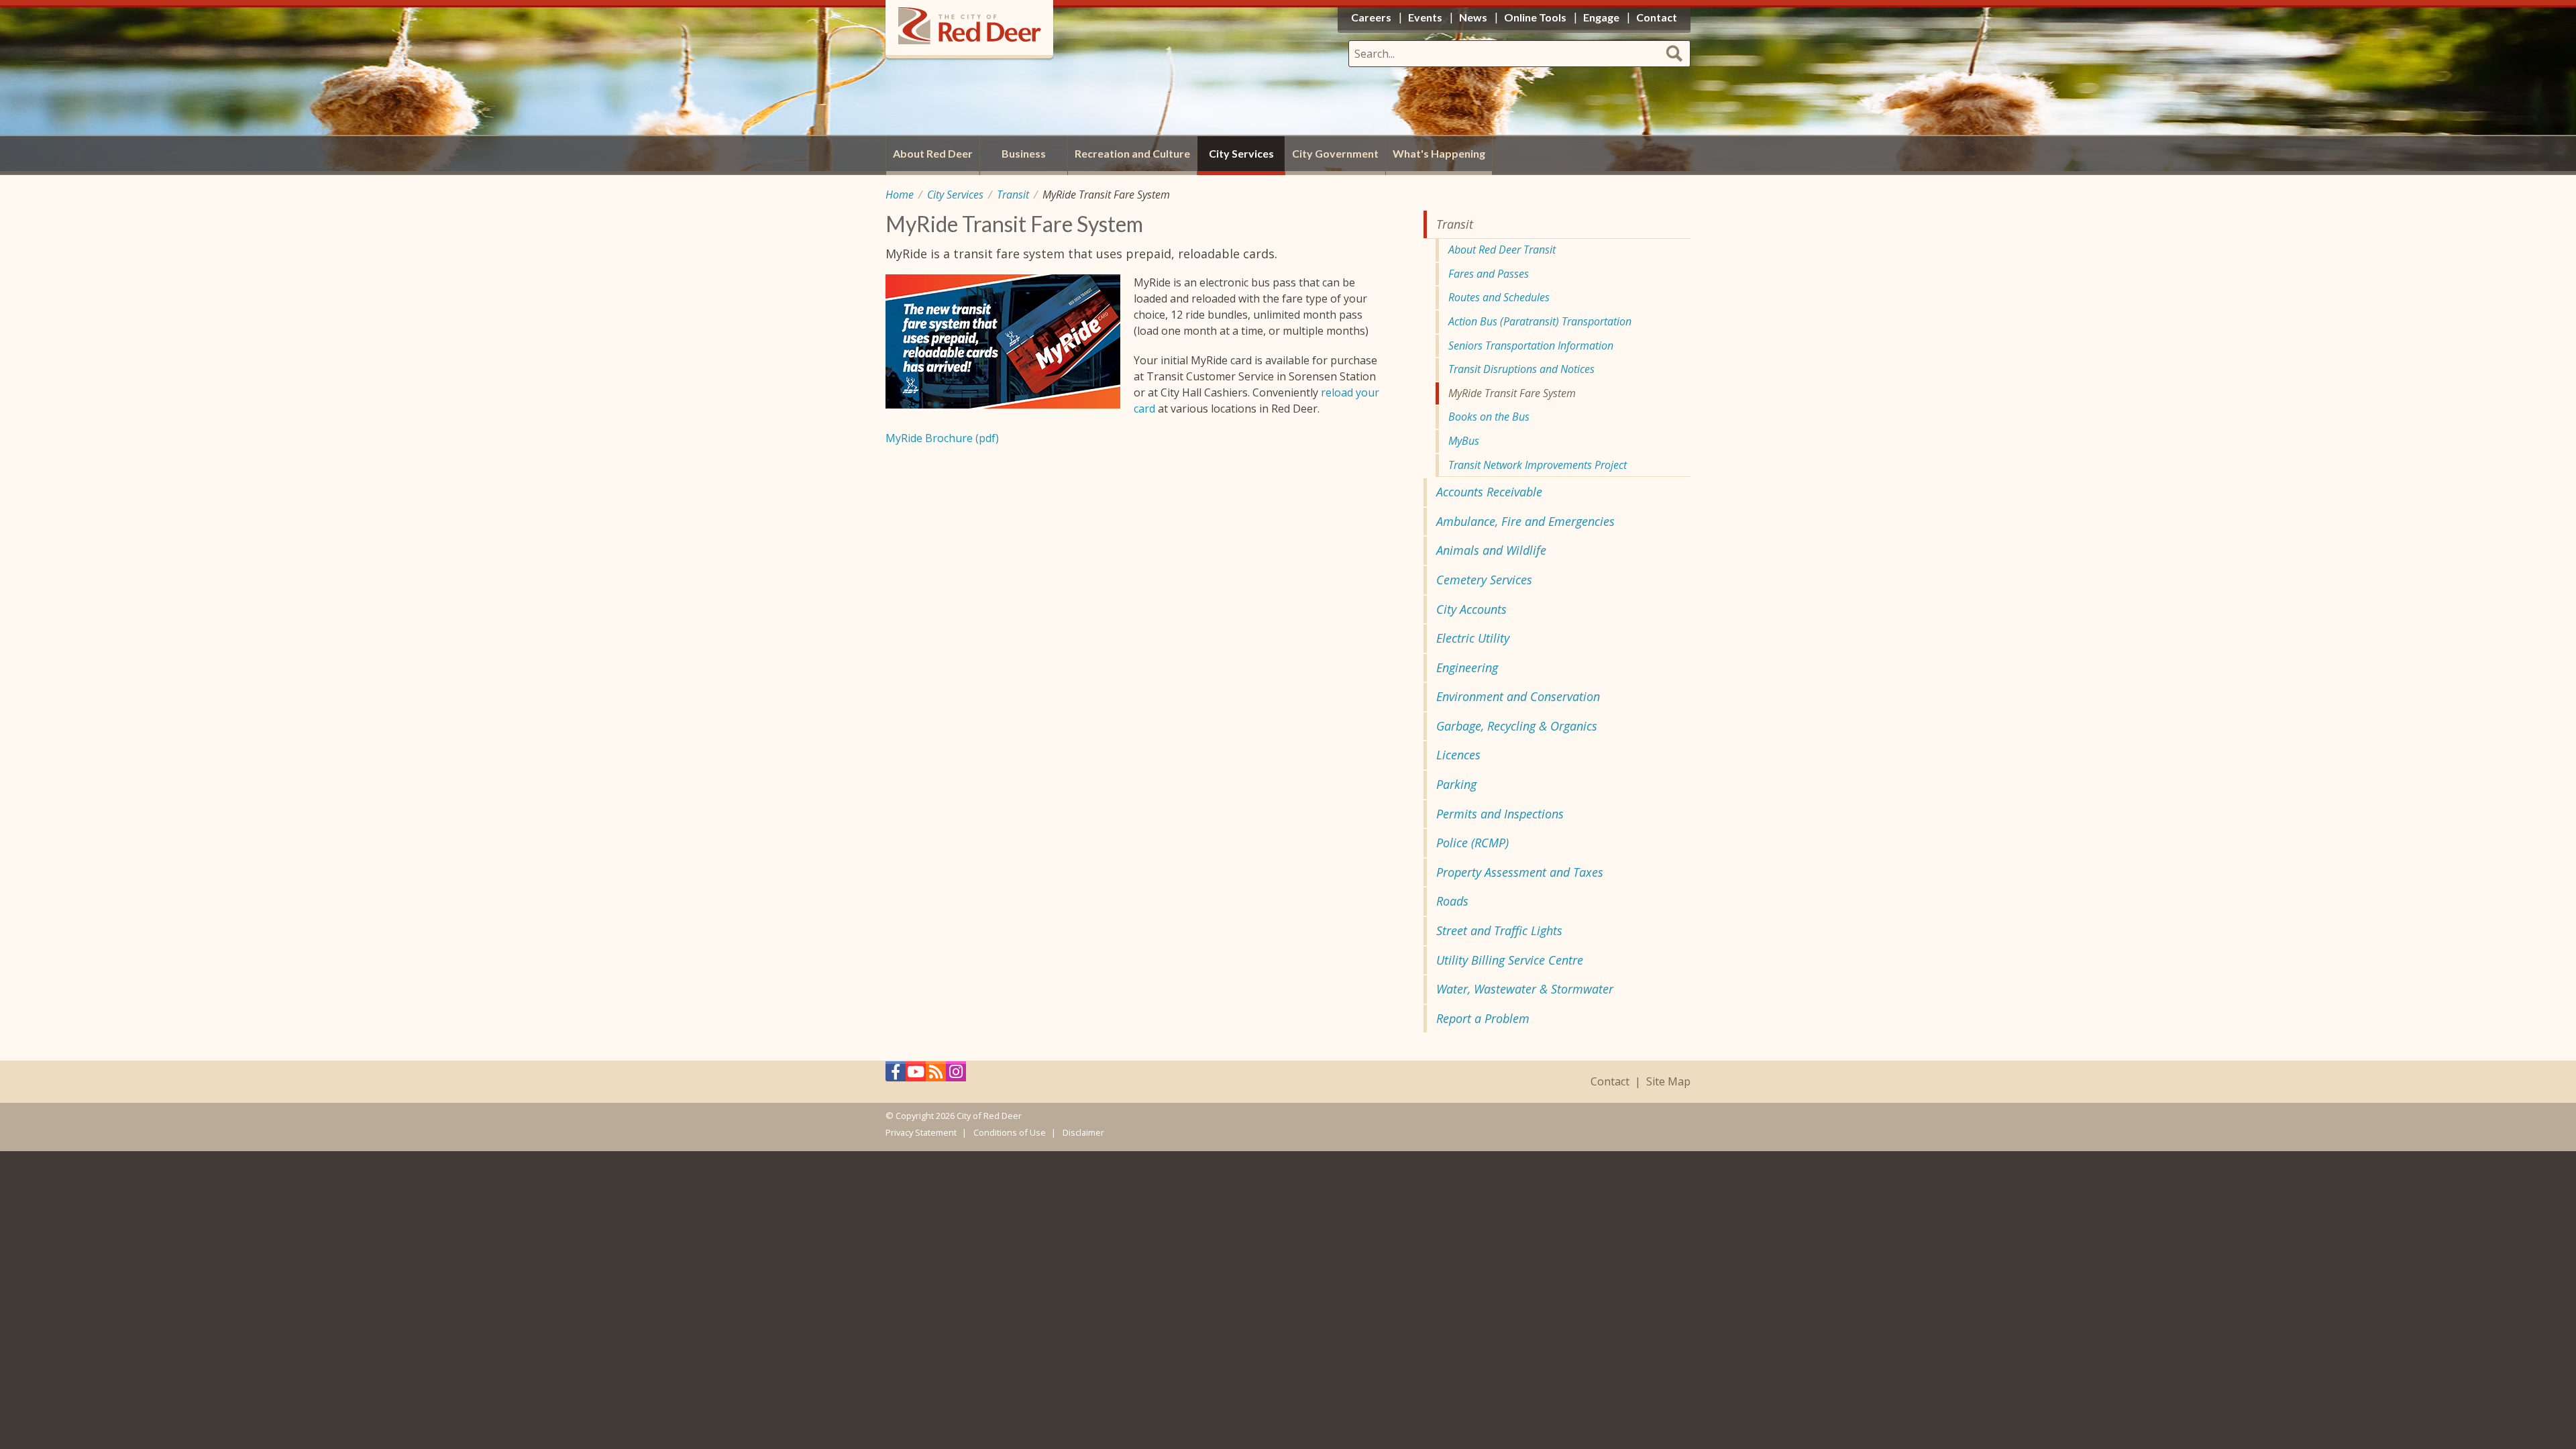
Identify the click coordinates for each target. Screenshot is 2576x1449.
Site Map (1668, 1082)
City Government (1335, 153)
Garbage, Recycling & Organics (1517, 726)
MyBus (1464, 441)
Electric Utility (1473, 638)
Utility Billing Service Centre (1510, 960)
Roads (1452, 901)
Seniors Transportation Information (1531, 345)
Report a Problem (1483, 1018)
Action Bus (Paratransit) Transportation (1540, 321)
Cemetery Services (1484, 580)
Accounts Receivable (1489, 492)
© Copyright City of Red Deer (954, 1116)
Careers (1371, 17)
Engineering (1467, 667)
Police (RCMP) (1472, 843)
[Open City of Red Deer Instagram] (956, 1075)
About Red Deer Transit (1502, 250)
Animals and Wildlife (1491, 550)
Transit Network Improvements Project (1538, 465)
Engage (1601, 17)
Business (1024, 153)
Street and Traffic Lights (1499, 930)
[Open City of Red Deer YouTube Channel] (916, 1075)
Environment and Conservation (1518, 696)
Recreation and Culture (1132, 153)
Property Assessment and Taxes (1520, 872)
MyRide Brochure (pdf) (942, 438)
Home (900, 195)
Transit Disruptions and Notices (1521, 369)
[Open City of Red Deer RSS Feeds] (936, 1075)
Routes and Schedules (1499, 297)
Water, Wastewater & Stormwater (1525, 989)
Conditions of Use (1010, 1132)
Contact (1610, 1082)
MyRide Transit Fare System (1512, 393)
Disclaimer (1083, 1132)
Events (1425, 17)
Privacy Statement (921, 1132)
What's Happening (1439, 153)
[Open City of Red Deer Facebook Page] (896, 1075)
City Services (955, 195)
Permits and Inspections (1500, 814)
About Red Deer (933, 153)
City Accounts (1471, 609)
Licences (1458, 755)
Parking (1456, 784)
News (1473, 17)
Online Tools (1535, 17)
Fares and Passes (1489, 274)
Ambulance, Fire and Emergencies (1525, 521)
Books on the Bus (1489, 417)
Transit (1013, 195)
